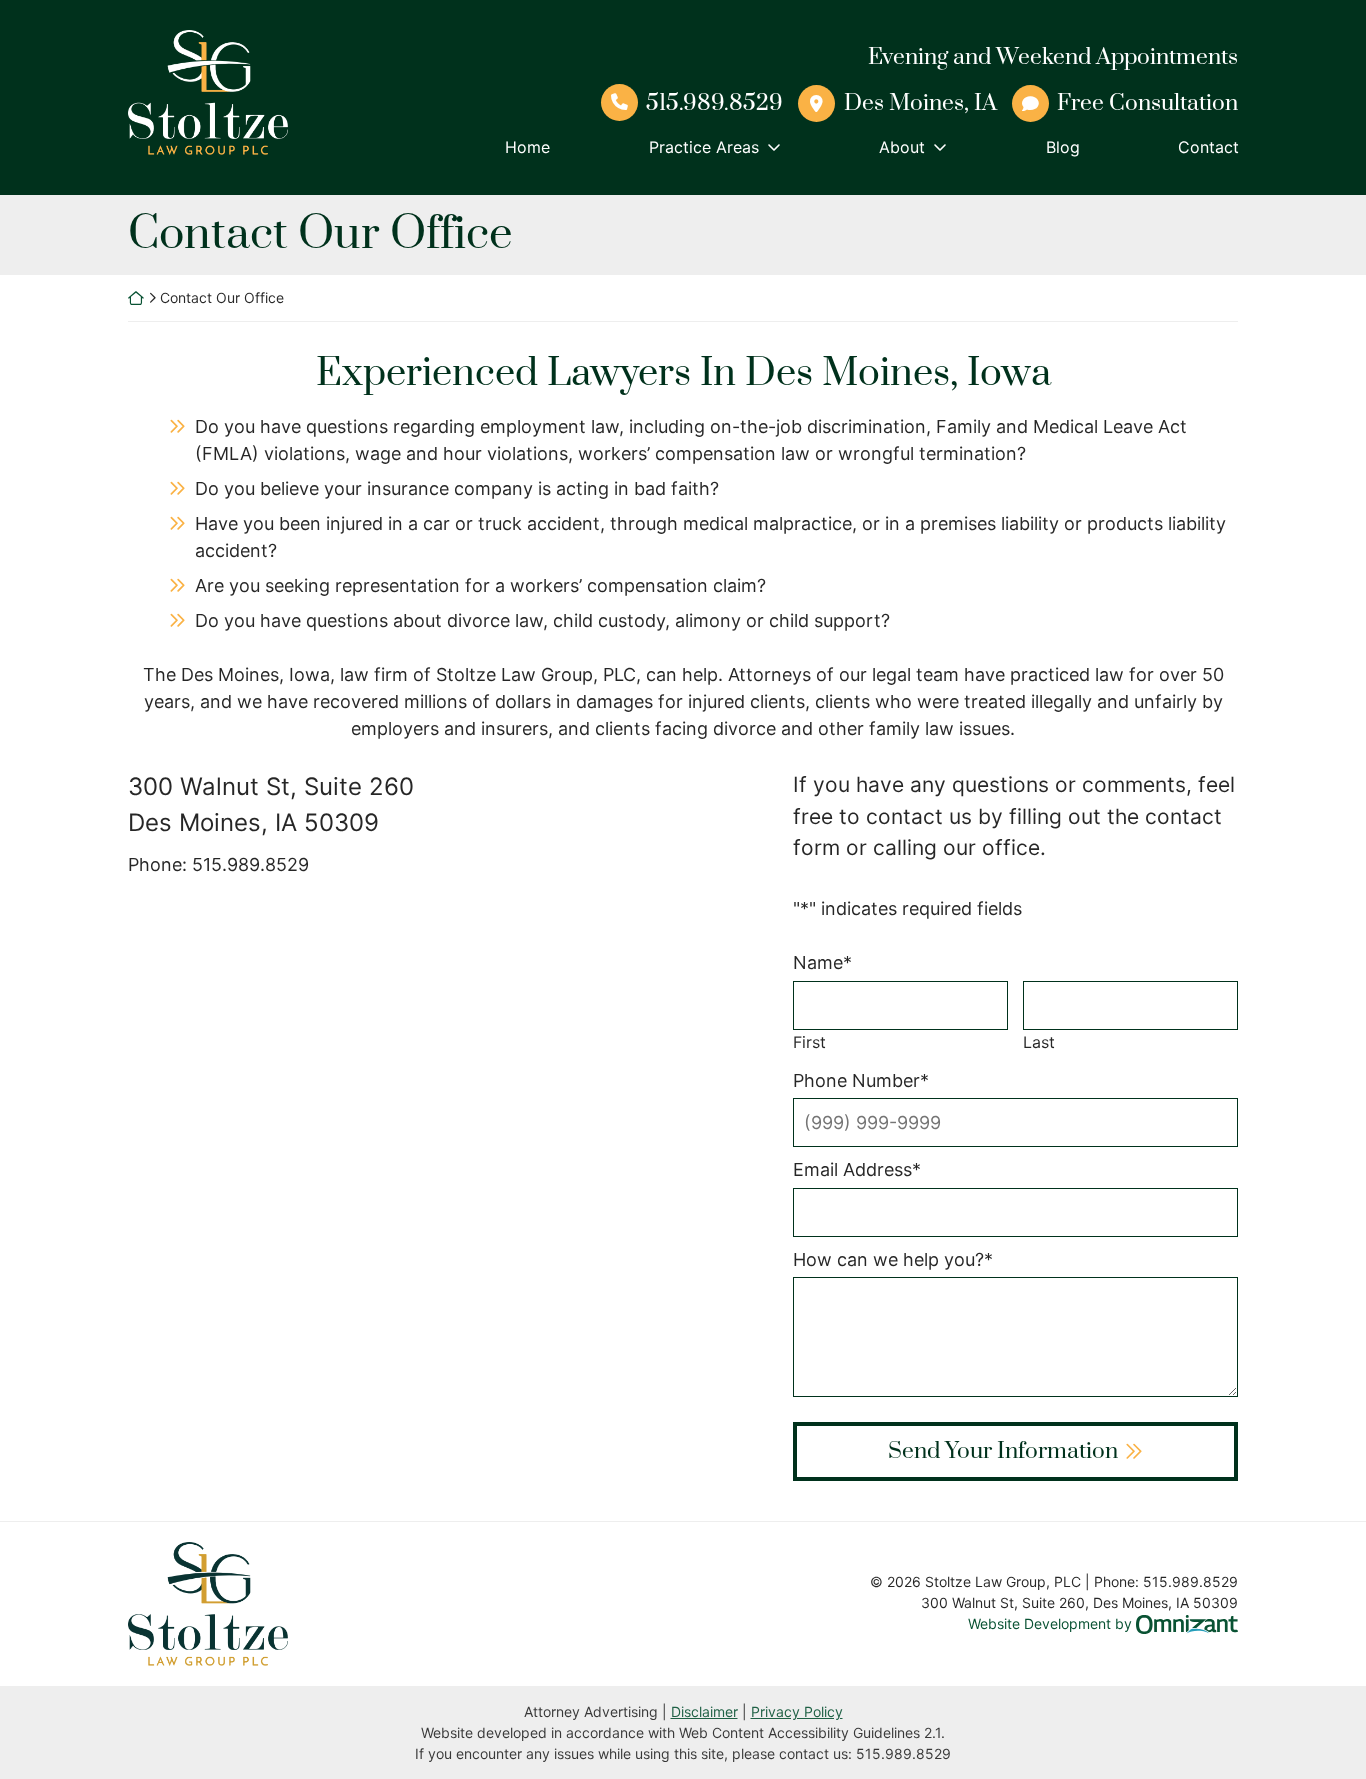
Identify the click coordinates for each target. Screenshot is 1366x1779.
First (809, 1042)
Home (527, 147)
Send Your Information (1003, 1451)
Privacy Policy (797, 1711)
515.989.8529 (714, 103)
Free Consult (1147, 103)
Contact (1208, 147)
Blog (1063, 147)
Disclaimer (704, 1711)
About (902, 147)
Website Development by (1103, 1622)
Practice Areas (704, 147)
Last (1039, 1042)
